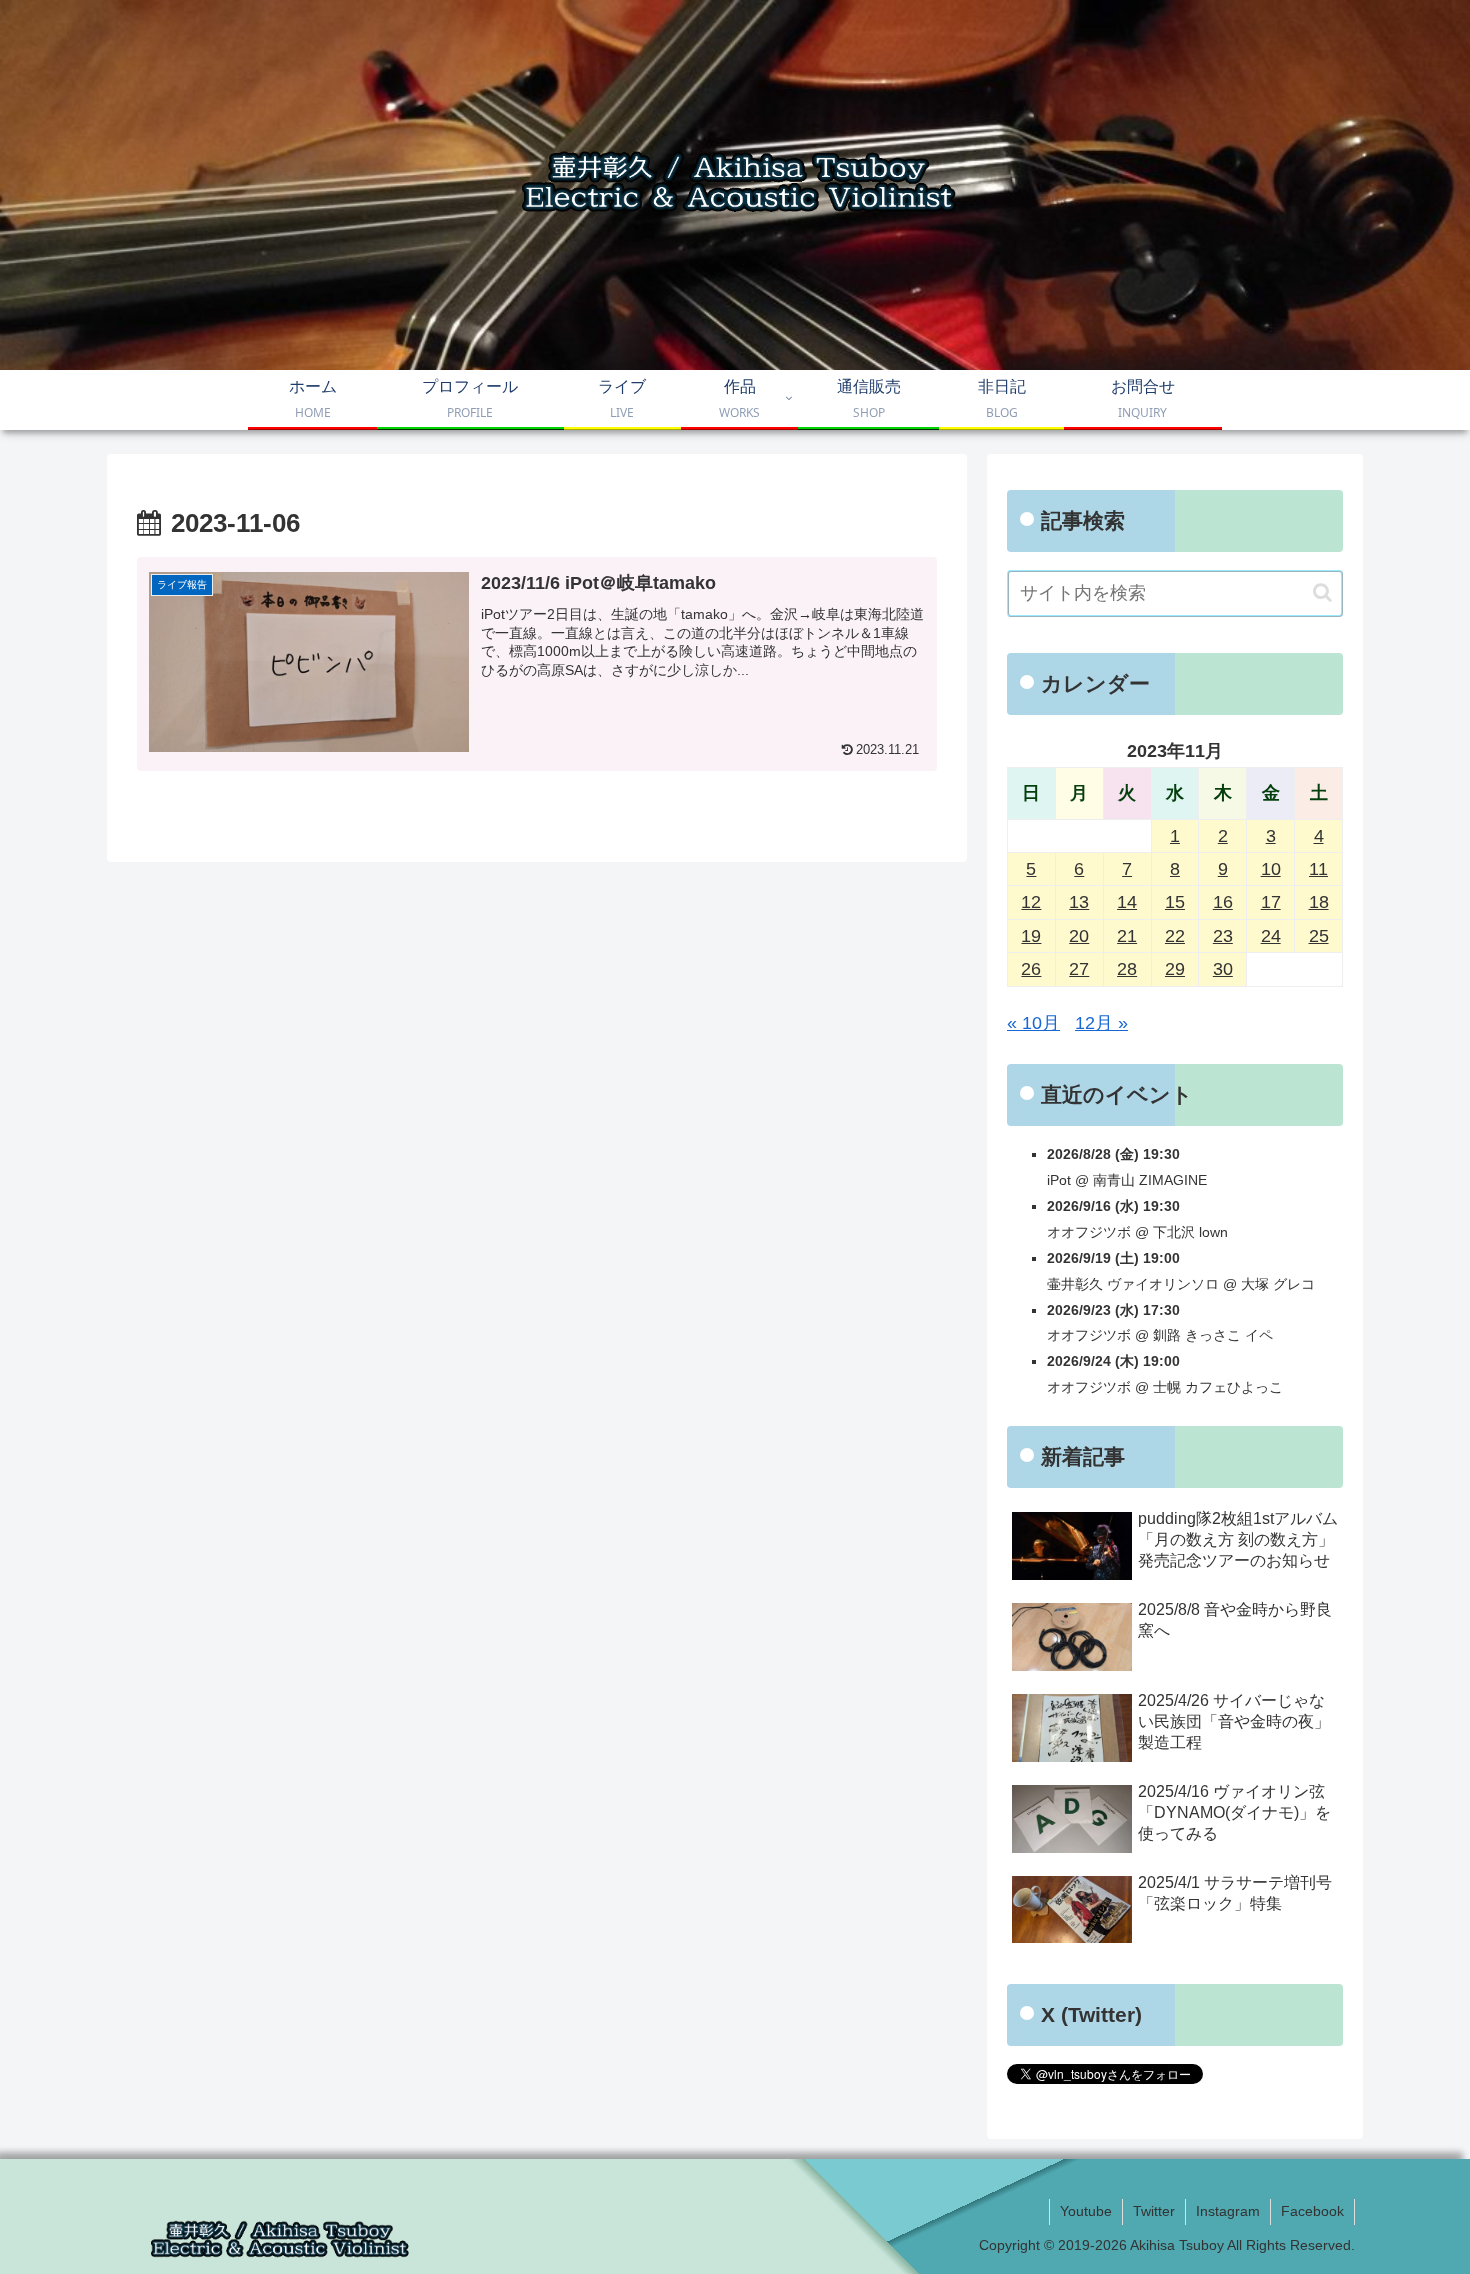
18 (1319, 902)
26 (1031, 969)
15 (1175, 902)
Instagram (1228, 2211)
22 (1175, 936)
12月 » (1101, 1023)
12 (1031, 902)
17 (1271, 902)
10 (1271, 869)
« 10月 (1033, 1023)
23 (1223, 936)
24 (1271, 936)
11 (1318, 869)
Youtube (1086, 2211)
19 (1031, 936)
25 (1319, 936)
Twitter (1154, 2211)
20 (1079, 936)
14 (1127, 902)
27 (1079, 969)
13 (1079, 902)
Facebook (1312, 2211)
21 (1127, 936)
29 (1175, 969)
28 (1127, 969)
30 (1223, 969)
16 (1223, 902)
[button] (1322, 592)
